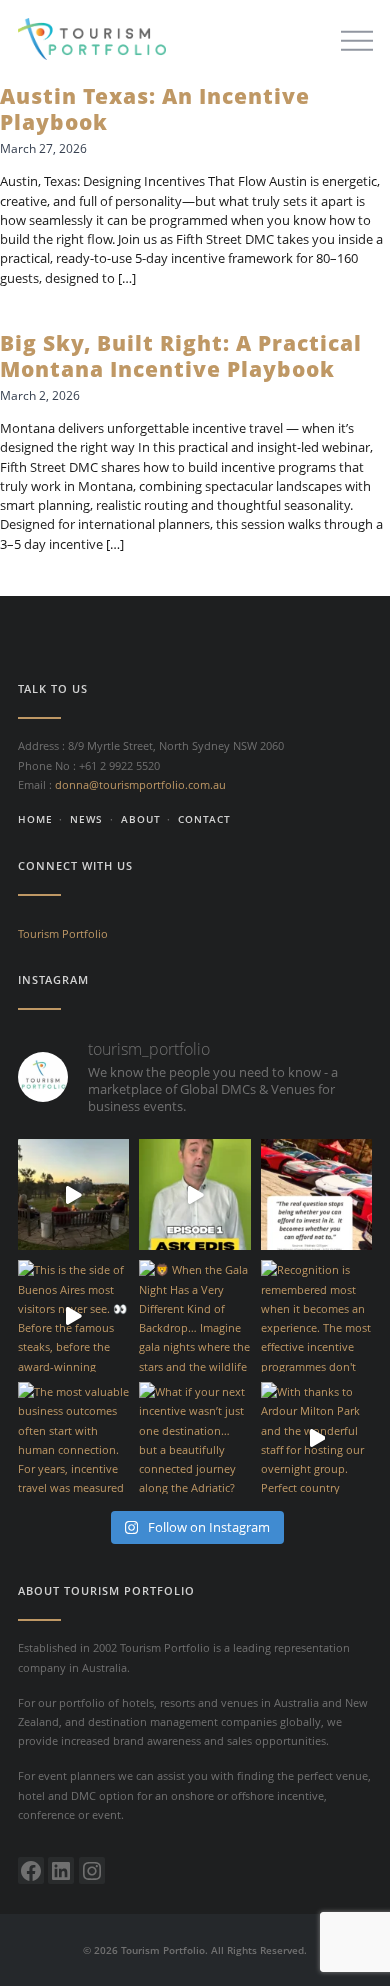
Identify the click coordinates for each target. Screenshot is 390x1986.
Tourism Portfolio (63, 933)
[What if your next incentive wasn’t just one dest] (195, 1438)
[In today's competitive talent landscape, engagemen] (317, 1195)
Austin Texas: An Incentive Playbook (155, 109)
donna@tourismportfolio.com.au (140, 784)
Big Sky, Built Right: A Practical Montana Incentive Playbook (181, 356)
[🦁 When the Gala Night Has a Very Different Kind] (195, 1316)
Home (35, 819)
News (86, 819)
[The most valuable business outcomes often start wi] (74, 1438)
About (141, 819)
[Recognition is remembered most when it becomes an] (317, 1316)
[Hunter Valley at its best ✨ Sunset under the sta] (74, 1195)
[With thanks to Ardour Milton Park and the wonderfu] (317, 1438)
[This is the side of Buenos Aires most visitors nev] (74, 1316)
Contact (204, 819)
